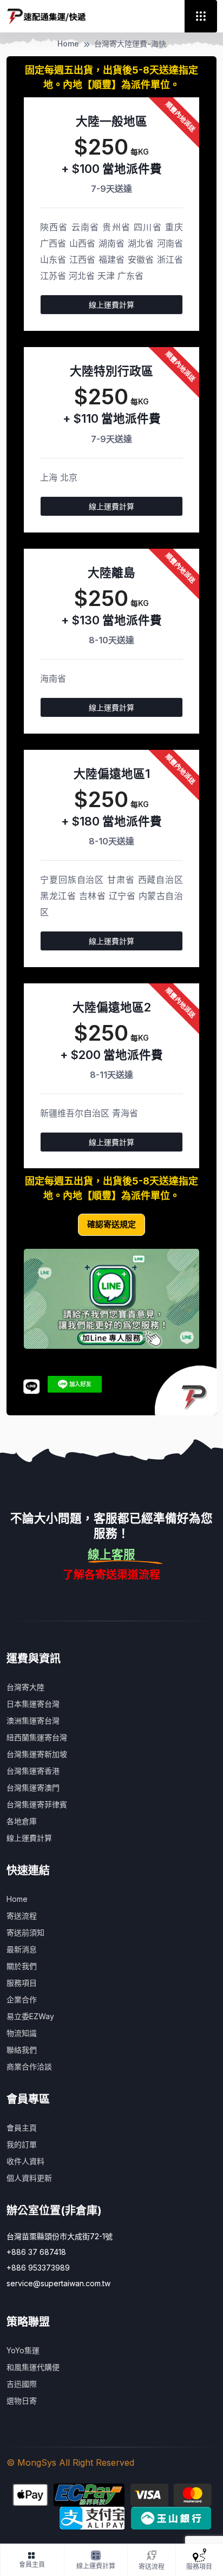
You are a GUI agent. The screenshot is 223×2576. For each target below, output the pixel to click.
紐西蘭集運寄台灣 (37, 1737)
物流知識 (22, 2033)
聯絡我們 (22, 2050)
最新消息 (22, 1949)
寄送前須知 (25, 1932)
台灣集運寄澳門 (33, 1788)
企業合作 (22, 1999)
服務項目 (22, 1983)
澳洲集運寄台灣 (33, 1720)
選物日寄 (22, 2401)
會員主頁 (22, 2128)
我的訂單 (22, 2144)
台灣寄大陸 (25, 1687)
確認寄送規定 (111, 1224)
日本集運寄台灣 (33, 1704)
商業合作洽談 (29, 2066)
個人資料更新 (29, 2178)
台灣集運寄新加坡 (37, 1754)
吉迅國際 (22, 2384)
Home (68, 44)
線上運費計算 (111, 305)
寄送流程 (22, 1916)
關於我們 (22, 1966)
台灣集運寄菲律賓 (37, 1804)
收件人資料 (25, 2161)
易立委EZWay (30, 2016)
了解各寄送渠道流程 (111, 1575)
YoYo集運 (23, 2350)
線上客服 (111, 1554)
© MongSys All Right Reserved (70, 2462)
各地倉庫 (22, 1821)
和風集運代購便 (33, 2367)
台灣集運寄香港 (33, 1771)
